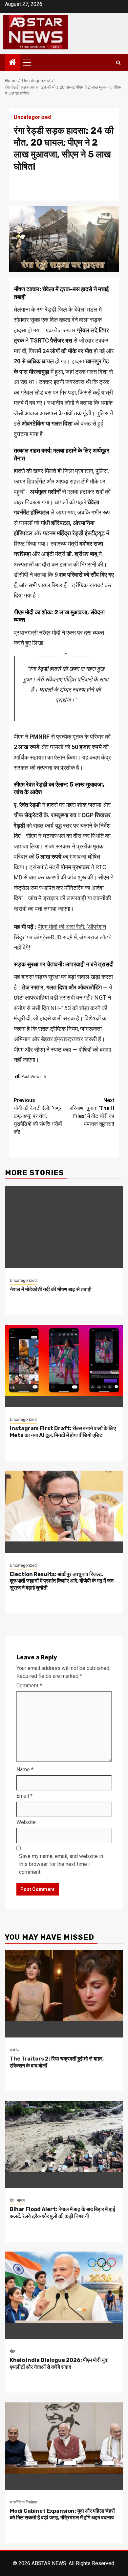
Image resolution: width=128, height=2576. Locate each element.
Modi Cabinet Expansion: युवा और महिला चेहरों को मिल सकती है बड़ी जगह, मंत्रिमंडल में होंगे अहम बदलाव (62, 2514)
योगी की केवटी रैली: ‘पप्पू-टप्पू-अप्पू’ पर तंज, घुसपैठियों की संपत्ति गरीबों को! (38, 1116)
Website (26, 1822)
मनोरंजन (16, 2050)
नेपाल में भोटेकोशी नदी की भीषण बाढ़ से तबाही (51, 1289)
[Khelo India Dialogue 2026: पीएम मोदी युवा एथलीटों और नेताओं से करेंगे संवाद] (64, 2295)
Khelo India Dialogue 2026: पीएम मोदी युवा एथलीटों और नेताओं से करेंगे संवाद (59, 2364)
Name (25, 1770)
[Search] (118, 63)
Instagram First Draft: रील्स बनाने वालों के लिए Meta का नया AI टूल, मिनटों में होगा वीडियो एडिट (63, 1432)
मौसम (21, 2201)
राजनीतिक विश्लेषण (23, 2502)
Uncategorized (32, 117)
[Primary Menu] (30, 63)
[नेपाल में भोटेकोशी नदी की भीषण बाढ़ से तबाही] (64, 1227)
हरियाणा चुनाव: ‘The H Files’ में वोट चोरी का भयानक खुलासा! (92, 1112)
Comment (29, 1686)
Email (24, 1796)
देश (12, 2201)
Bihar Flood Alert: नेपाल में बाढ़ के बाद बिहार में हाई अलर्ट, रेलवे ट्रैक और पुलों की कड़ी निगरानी (62, 2213)
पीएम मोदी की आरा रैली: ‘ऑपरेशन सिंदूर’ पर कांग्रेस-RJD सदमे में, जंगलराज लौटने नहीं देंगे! (63, 937)
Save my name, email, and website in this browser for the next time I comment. (61, 1864)
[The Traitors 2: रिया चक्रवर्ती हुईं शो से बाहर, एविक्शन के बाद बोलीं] (64, 1994)
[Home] (12, 63)
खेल (13, 2351)
